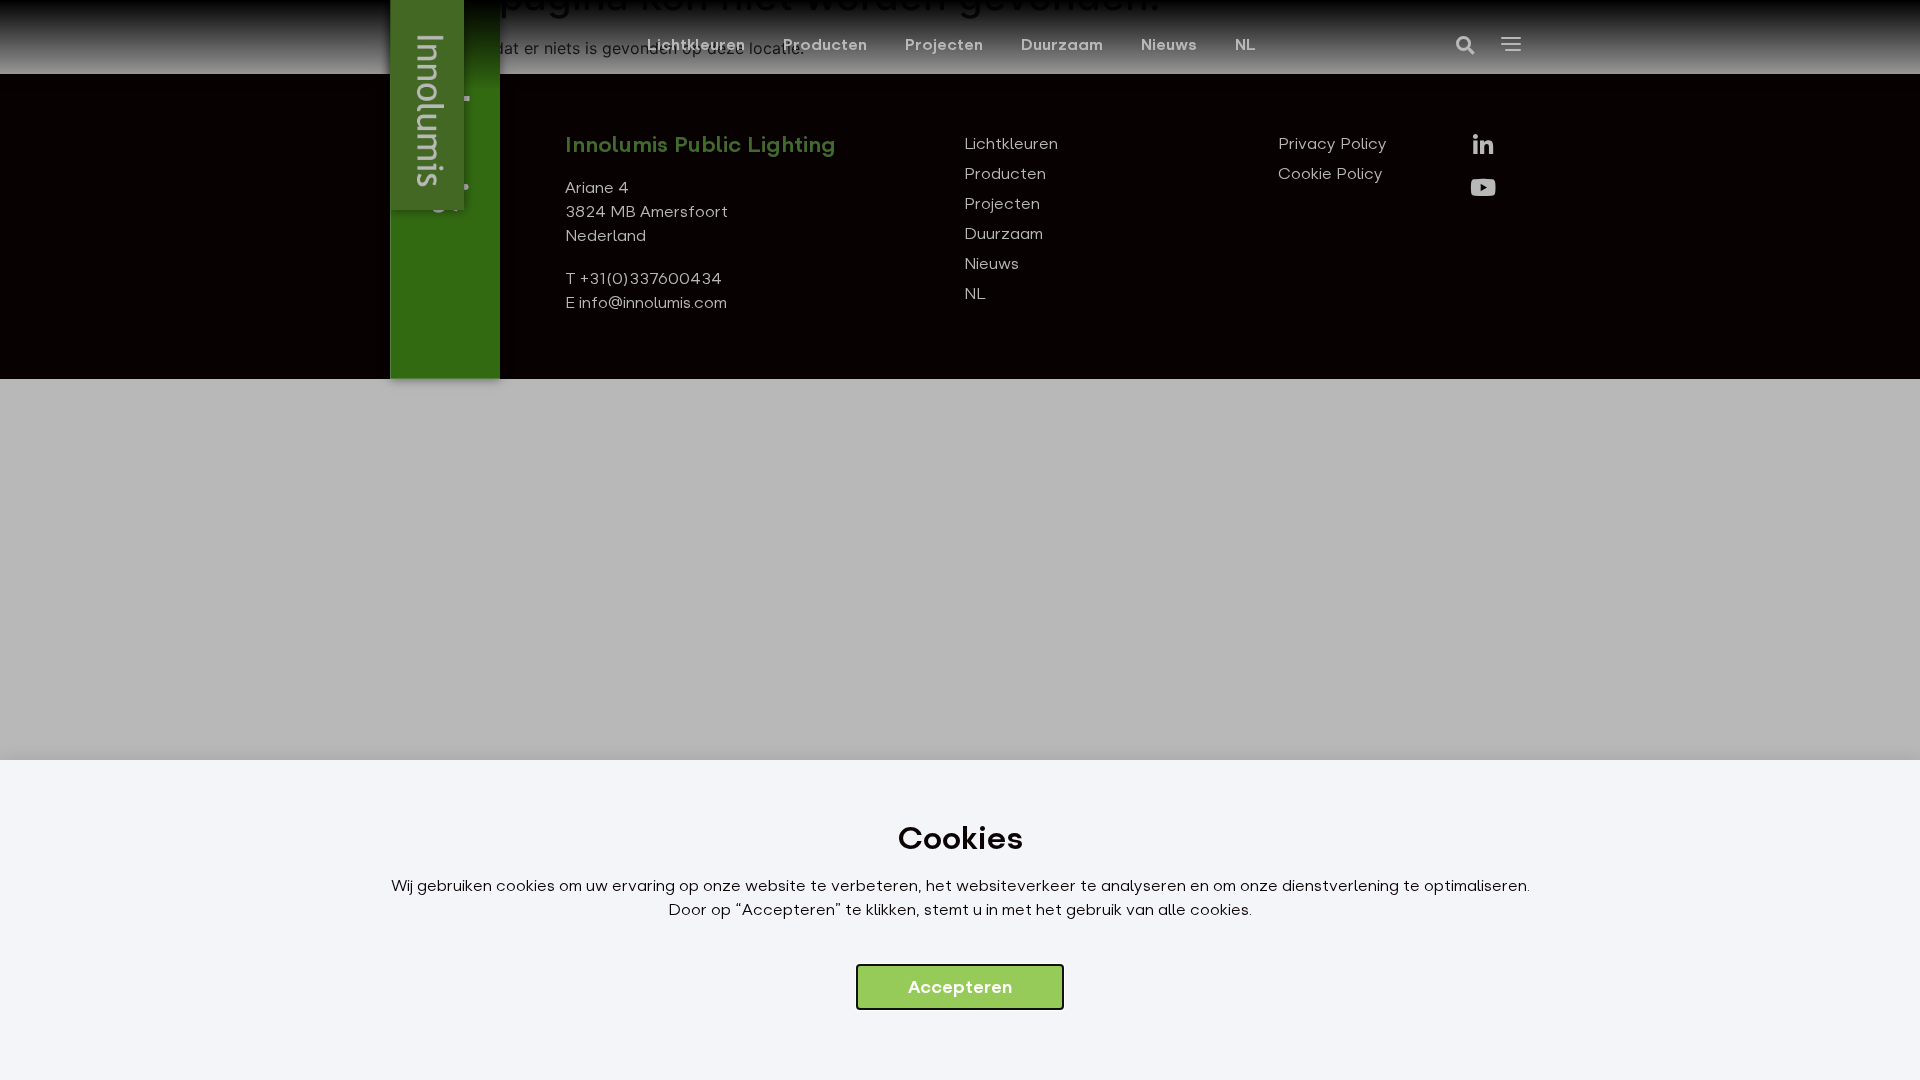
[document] (960, 540)
